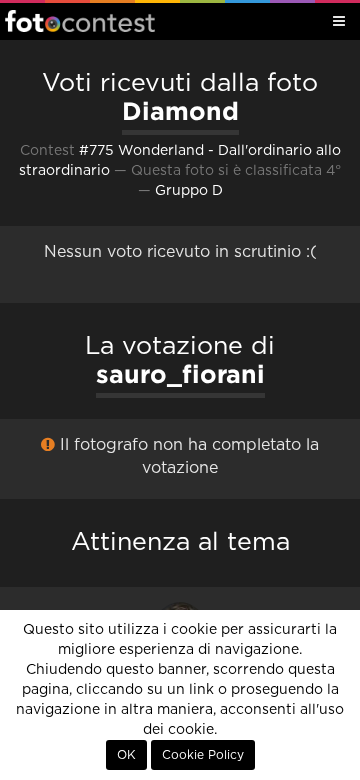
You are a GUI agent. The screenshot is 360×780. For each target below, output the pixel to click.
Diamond (180, 111)
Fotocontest (80, 21)
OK (126, 755)
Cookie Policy (203, 755)
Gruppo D (189, 191)
